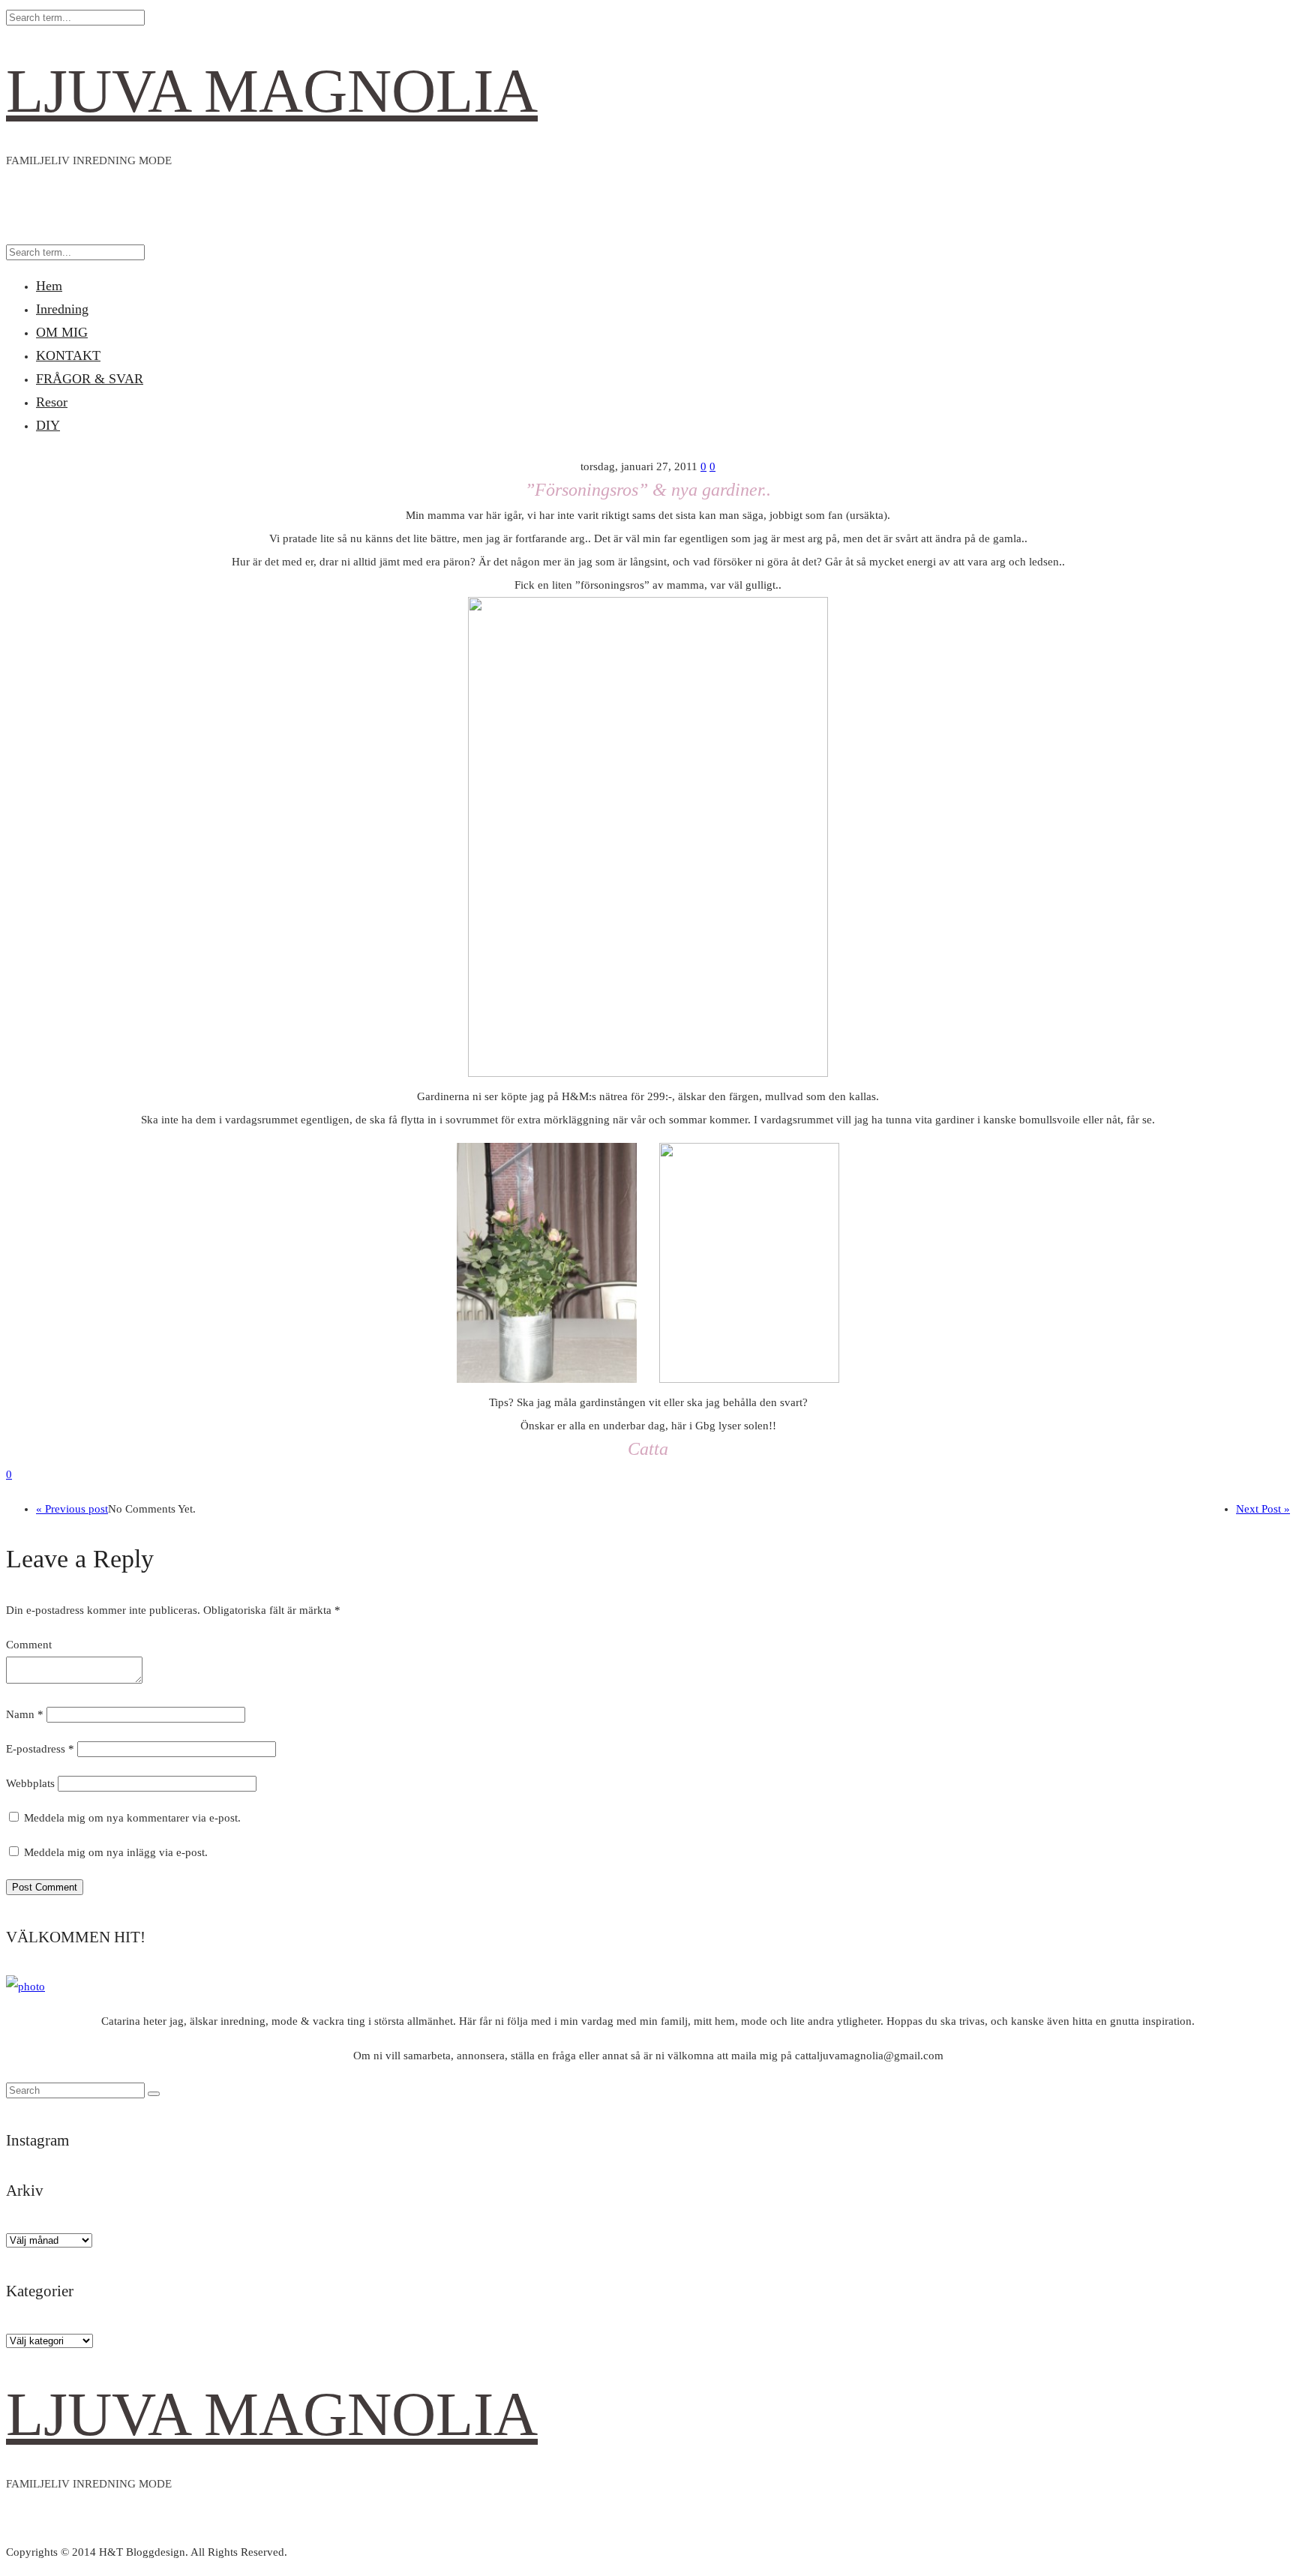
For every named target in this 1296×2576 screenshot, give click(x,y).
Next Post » (1263, 1509)
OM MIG (62, 332)
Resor (52, 402)
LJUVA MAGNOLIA (272, 91)
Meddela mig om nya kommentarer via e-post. (132, 1818)
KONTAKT (68, 355)
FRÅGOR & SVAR (90, 379)
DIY (48, 425)
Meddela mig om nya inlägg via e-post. (116, 1852)
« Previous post (72, 1509)
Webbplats (30, 1783)
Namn (25, 1714)
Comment (29, 1645)
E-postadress (40, 1749)
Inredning (62, 309)
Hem (49, 286)
